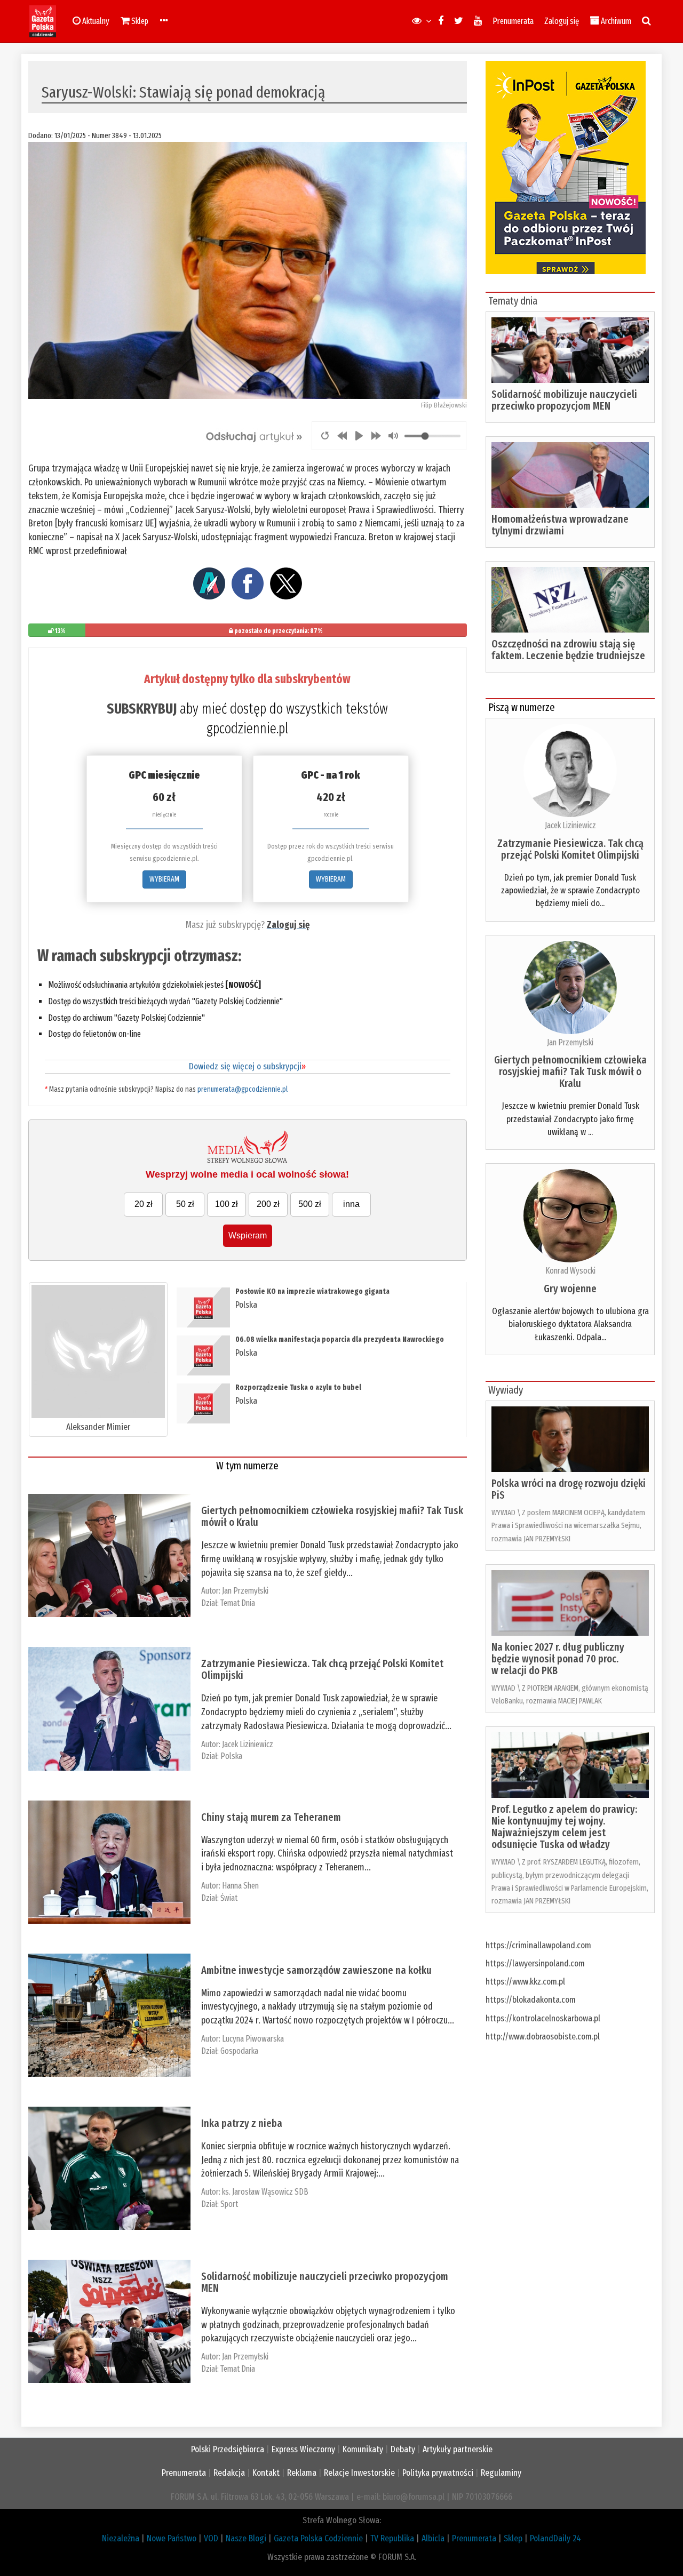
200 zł (268, 1204)
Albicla (433, 2538)
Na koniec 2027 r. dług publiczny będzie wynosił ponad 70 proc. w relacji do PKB (558, 1659)
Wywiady (506, 1390)
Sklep (513, 2538)
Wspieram (248, 1235)
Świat (229, 1898)
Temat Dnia (238, 1603)
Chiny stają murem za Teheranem (271, 1817)
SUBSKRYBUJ (142, 709)
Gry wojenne (570, 1289)
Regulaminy (501, 2473)
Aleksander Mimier (98, 1427)
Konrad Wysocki (570, 1271)
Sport (229, 2204)
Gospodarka (239, 2051)
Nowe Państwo (172, 2538)
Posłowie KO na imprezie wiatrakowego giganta (312, 1291)
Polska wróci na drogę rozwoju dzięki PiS (569, 1489)
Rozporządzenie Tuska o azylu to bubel (298, 1387)
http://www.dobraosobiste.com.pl (543, 2037)
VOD (211, 2538)
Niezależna (121, 2538)
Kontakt (266, 2473)
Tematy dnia (513, 301)
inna (351, 1204)
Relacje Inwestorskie (359, 2473)
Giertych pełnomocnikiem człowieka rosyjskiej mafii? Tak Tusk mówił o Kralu (332, 1516)
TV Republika (392, 2538)
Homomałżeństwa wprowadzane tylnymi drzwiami (560, 525)
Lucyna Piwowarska (253, 2039)
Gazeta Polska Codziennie (318, 2538)
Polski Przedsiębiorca (228, 2449)
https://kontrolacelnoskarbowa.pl (543, 2018)
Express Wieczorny (303, 2449)
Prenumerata (513, 21)
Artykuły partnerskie (458, 2449)
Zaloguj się (562, 21)
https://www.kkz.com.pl (525, 1982)
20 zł (144, 1204)
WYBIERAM (164, 879)
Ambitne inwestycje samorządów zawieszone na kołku (316, 1970)
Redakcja (229, 2473)
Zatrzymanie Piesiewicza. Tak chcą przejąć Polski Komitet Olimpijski (322, 1669)
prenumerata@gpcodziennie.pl (243, 1089)
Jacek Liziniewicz (248, 1744)
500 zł (310, 1204)
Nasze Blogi (246, 2538)
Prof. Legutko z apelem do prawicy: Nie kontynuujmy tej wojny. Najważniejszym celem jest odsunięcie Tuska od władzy (564, 1827)
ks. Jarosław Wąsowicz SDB (265, 2192)
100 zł (227, 1204)
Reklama (302, 2473)
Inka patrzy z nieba (242, 2123)
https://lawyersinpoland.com (535, 1963)
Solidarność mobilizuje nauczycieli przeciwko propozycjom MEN (325, 2282)
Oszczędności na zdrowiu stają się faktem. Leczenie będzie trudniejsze (568, 650)
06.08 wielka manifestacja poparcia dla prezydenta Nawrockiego (340, 1339)
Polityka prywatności (438, 2473)
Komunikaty (363, 2449)
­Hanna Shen (240, 1886)
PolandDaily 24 (555, 2538)
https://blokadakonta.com (531, 2000)
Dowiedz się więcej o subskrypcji (247, 1066)
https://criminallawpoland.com (538, 1945)
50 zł (185, 1204)
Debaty (403, 2449)
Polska (246, 1305)
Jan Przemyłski (245, 1591)
